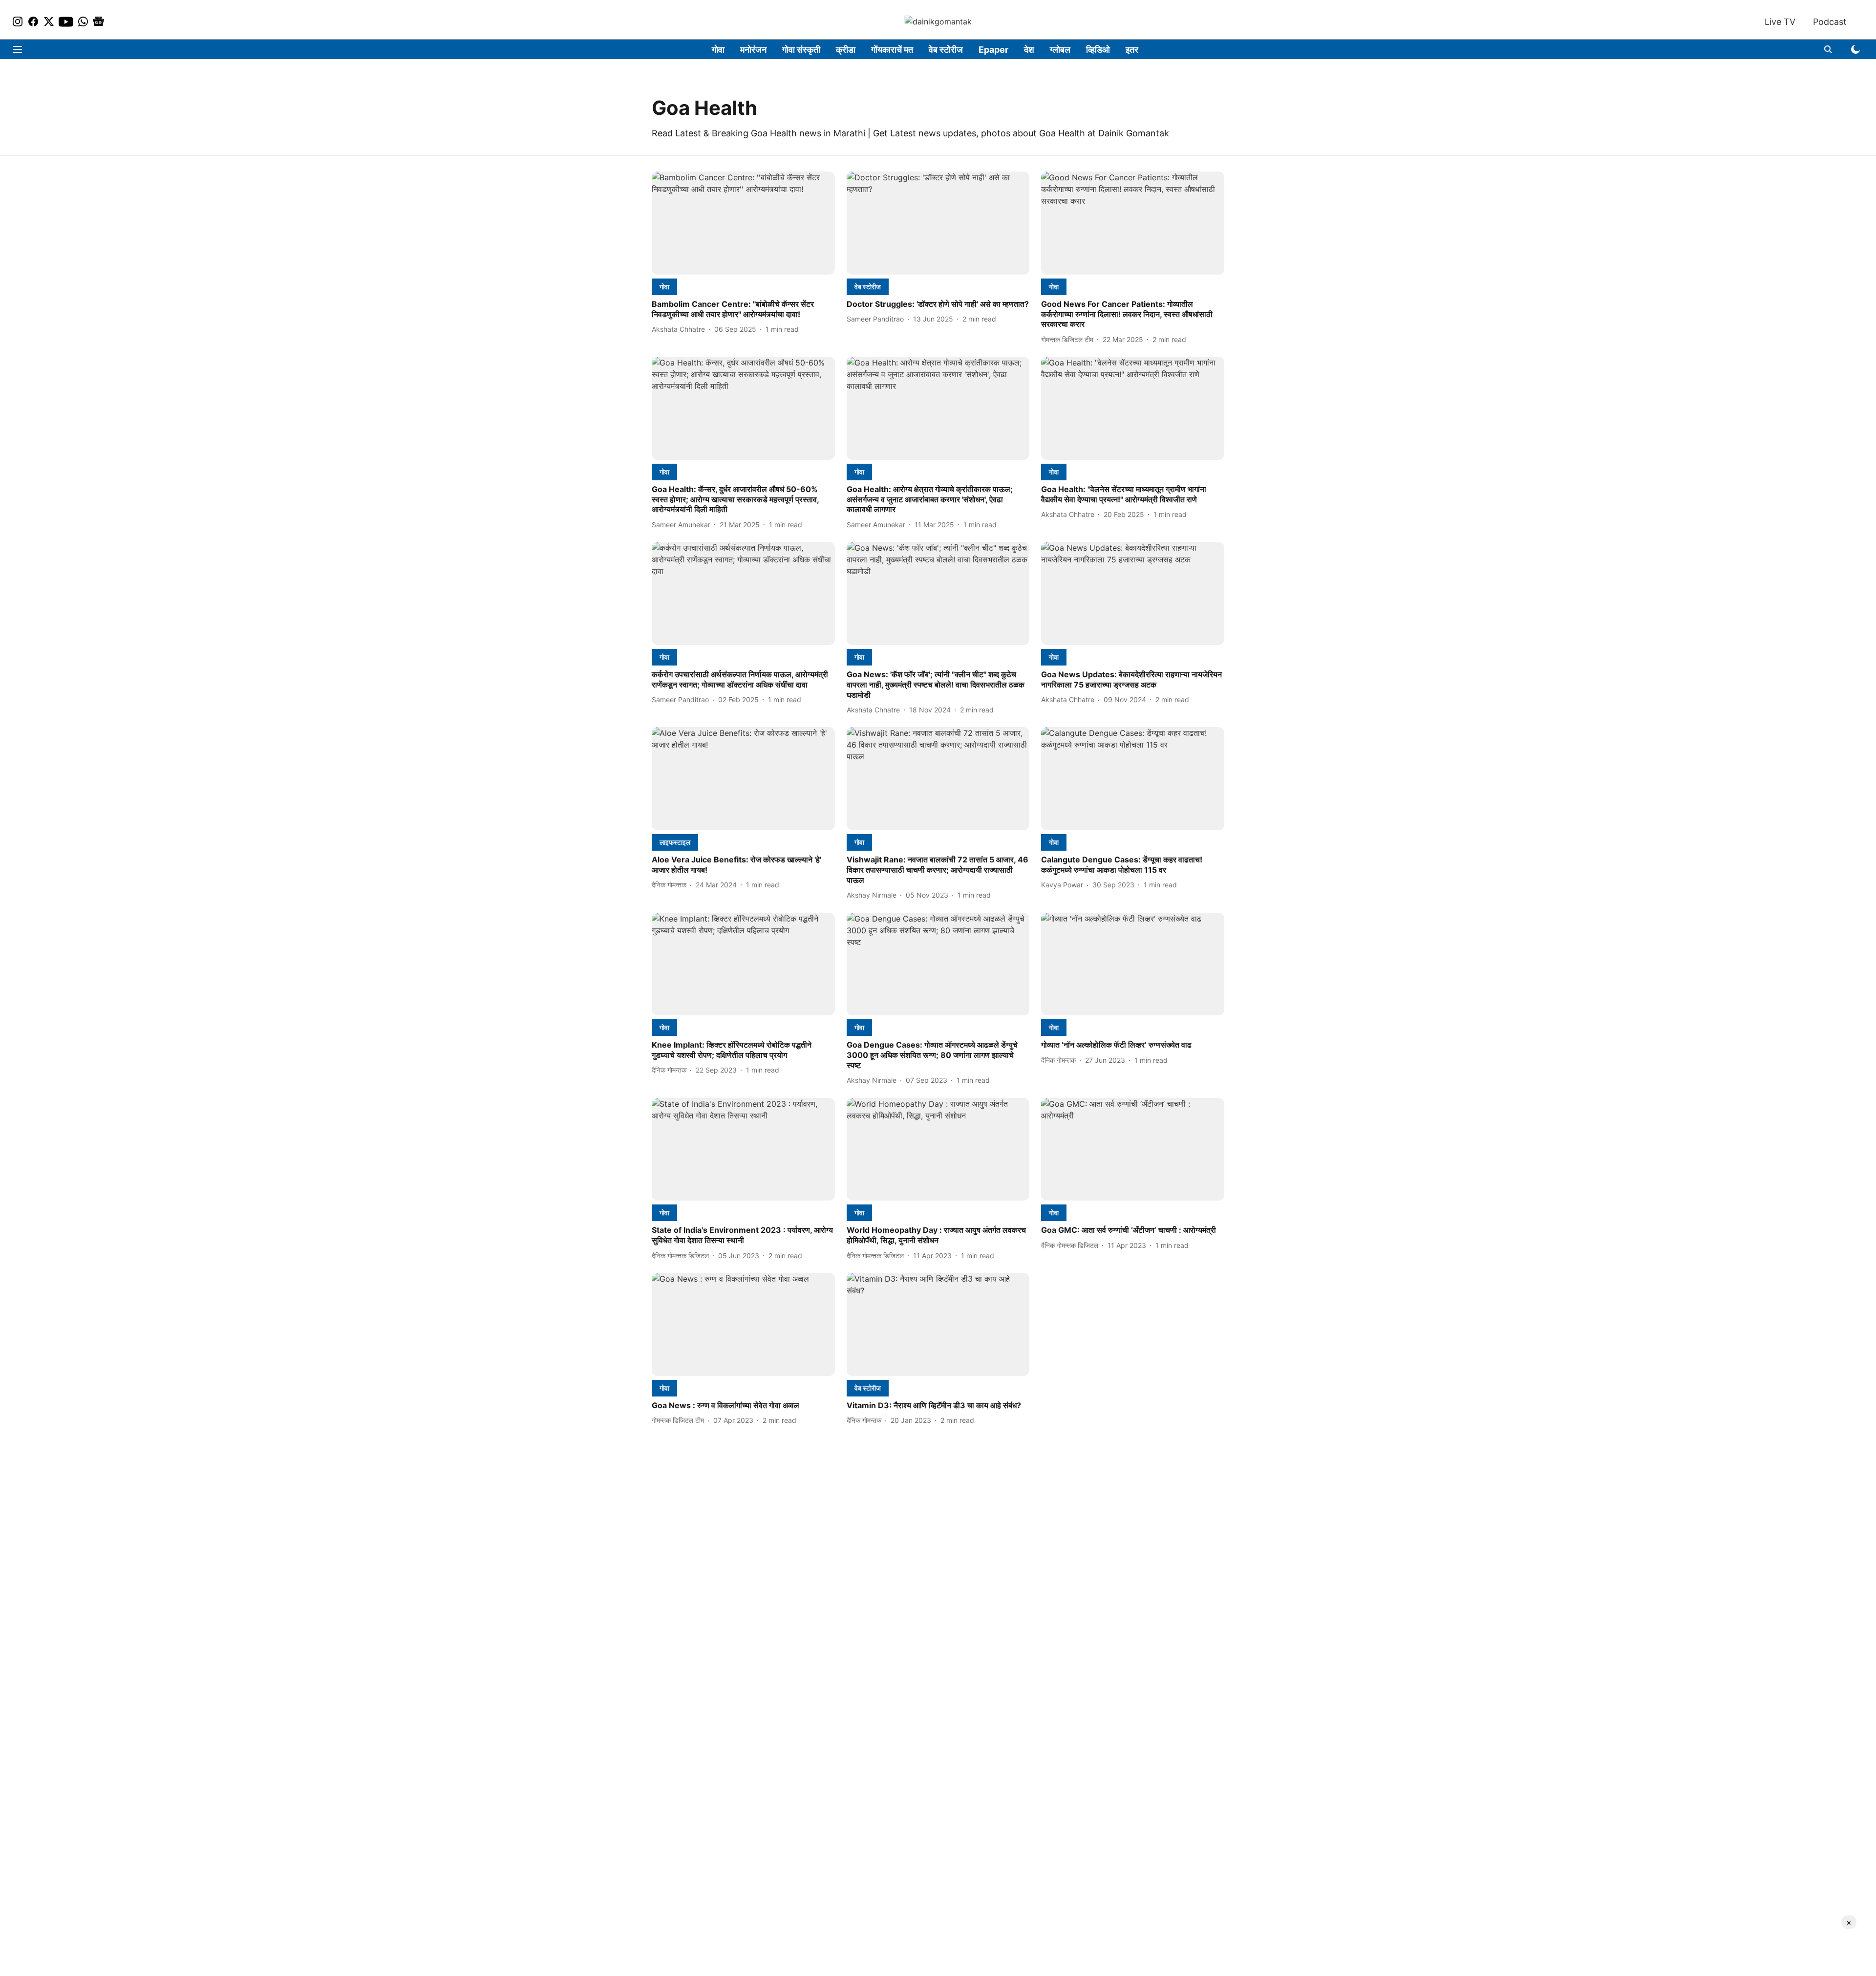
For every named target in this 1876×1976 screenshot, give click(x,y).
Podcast (1830, 22)
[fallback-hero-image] (743, 223)
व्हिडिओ (1098, 50)
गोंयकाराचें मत (892, 50)
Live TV (1780, 22)
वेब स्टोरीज (946, 50)
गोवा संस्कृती (801, 50)
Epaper (993, 50)
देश (1029, 50)
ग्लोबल (1060, 50)
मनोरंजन (753, 50)
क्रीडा (846, 50)
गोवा (718, 50)
